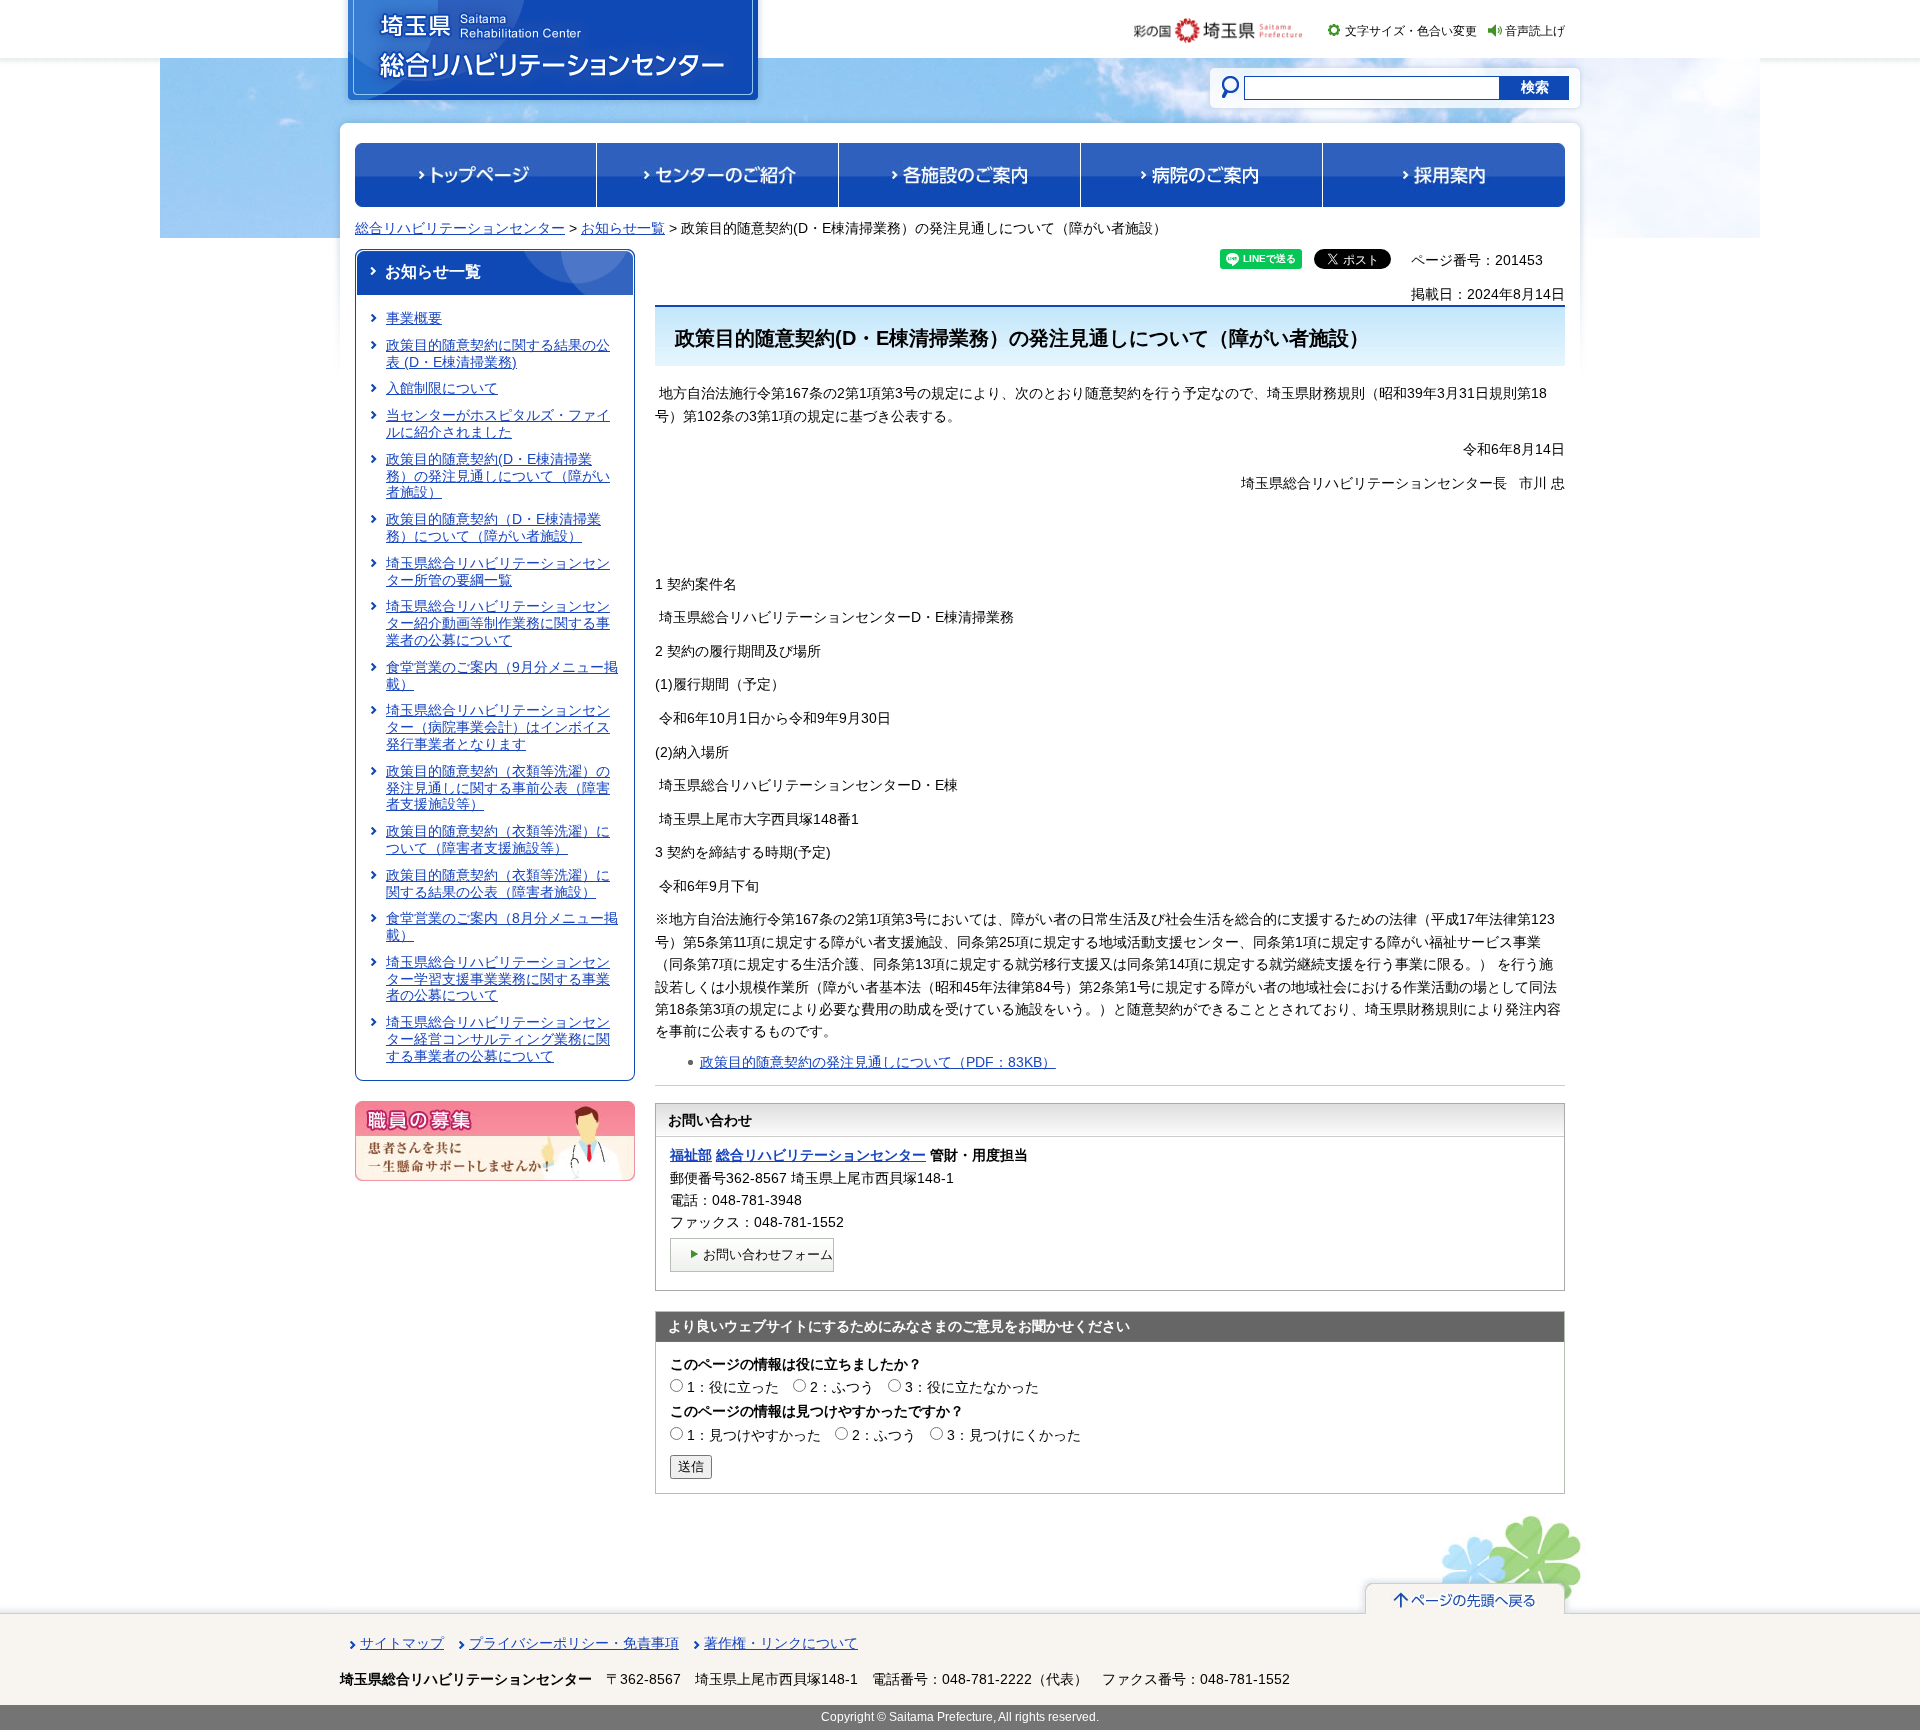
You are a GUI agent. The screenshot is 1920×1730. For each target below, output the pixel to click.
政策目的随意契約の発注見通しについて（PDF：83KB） (878, 1062)
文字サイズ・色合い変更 (1411, 31)
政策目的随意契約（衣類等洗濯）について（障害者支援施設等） (498, 839)
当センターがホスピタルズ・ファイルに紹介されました (498, 423)
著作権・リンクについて (781, 1643)
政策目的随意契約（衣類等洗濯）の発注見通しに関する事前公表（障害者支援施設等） (498, 788)
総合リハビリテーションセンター (460, 228)
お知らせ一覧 (623, 228)
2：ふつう (842, 1387)
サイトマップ (402, 1643)
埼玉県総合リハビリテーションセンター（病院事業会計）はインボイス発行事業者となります (498, 727)
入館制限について (442, 388)
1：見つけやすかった (754, 1435)
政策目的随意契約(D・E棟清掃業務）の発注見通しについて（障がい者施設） (498, 476)
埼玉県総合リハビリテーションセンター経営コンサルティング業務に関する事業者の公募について (498, 1039)
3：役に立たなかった (972, 1387)
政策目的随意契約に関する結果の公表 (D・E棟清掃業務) (498, 353)
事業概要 (414, 318)
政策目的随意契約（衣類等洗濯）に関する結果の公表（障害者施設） (498, 883)
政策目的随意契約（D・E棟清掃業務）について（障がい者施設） (493, 527)
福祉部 (691, 1155)
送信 (691, 1466)
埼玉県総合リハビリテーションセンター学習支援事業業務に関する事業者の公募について (498, 979)
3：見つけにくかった (1014, 1435)
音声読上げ (1535, 31)
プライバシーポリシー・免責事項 (574, 1643)
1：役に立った (733, 1387)
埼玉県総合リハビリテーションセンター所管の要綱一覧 (498, 571)
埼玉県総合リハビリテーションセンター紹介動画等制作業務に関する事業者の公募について (498, 623)
